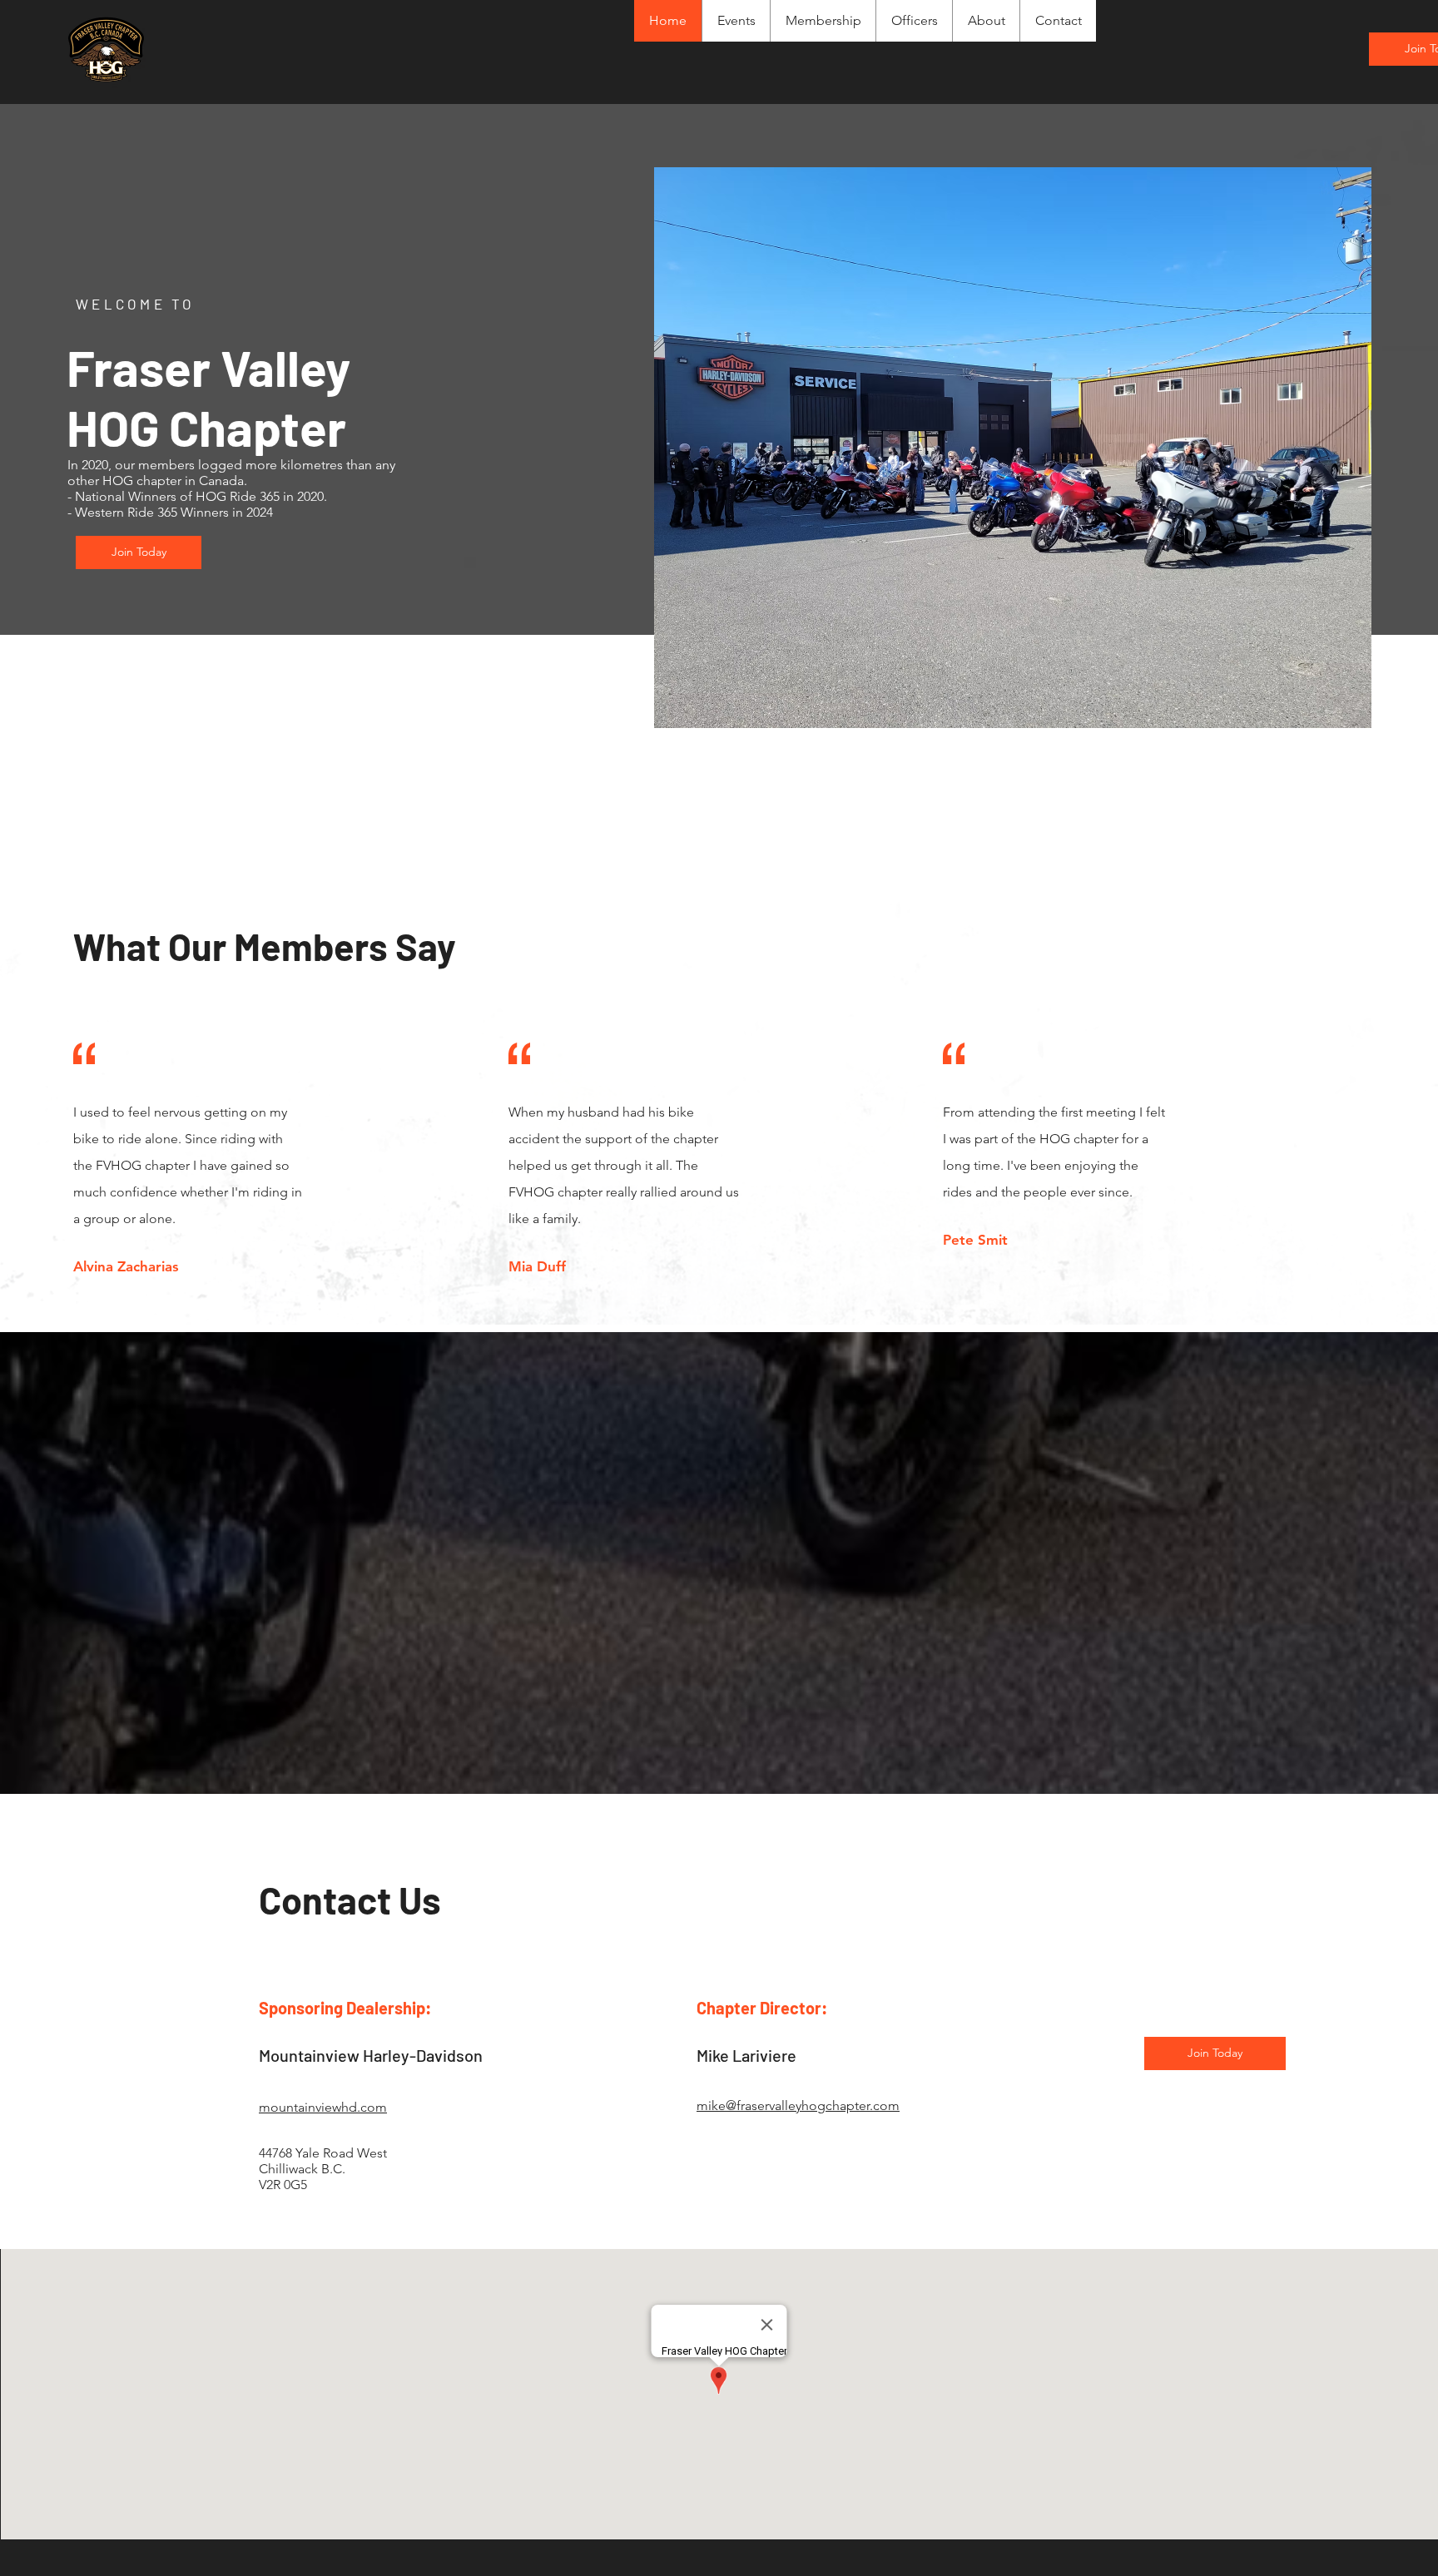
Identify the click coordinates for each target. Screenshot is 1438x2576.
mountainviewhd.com (323, 2107)
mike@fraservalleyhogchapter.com (798, 2105)
